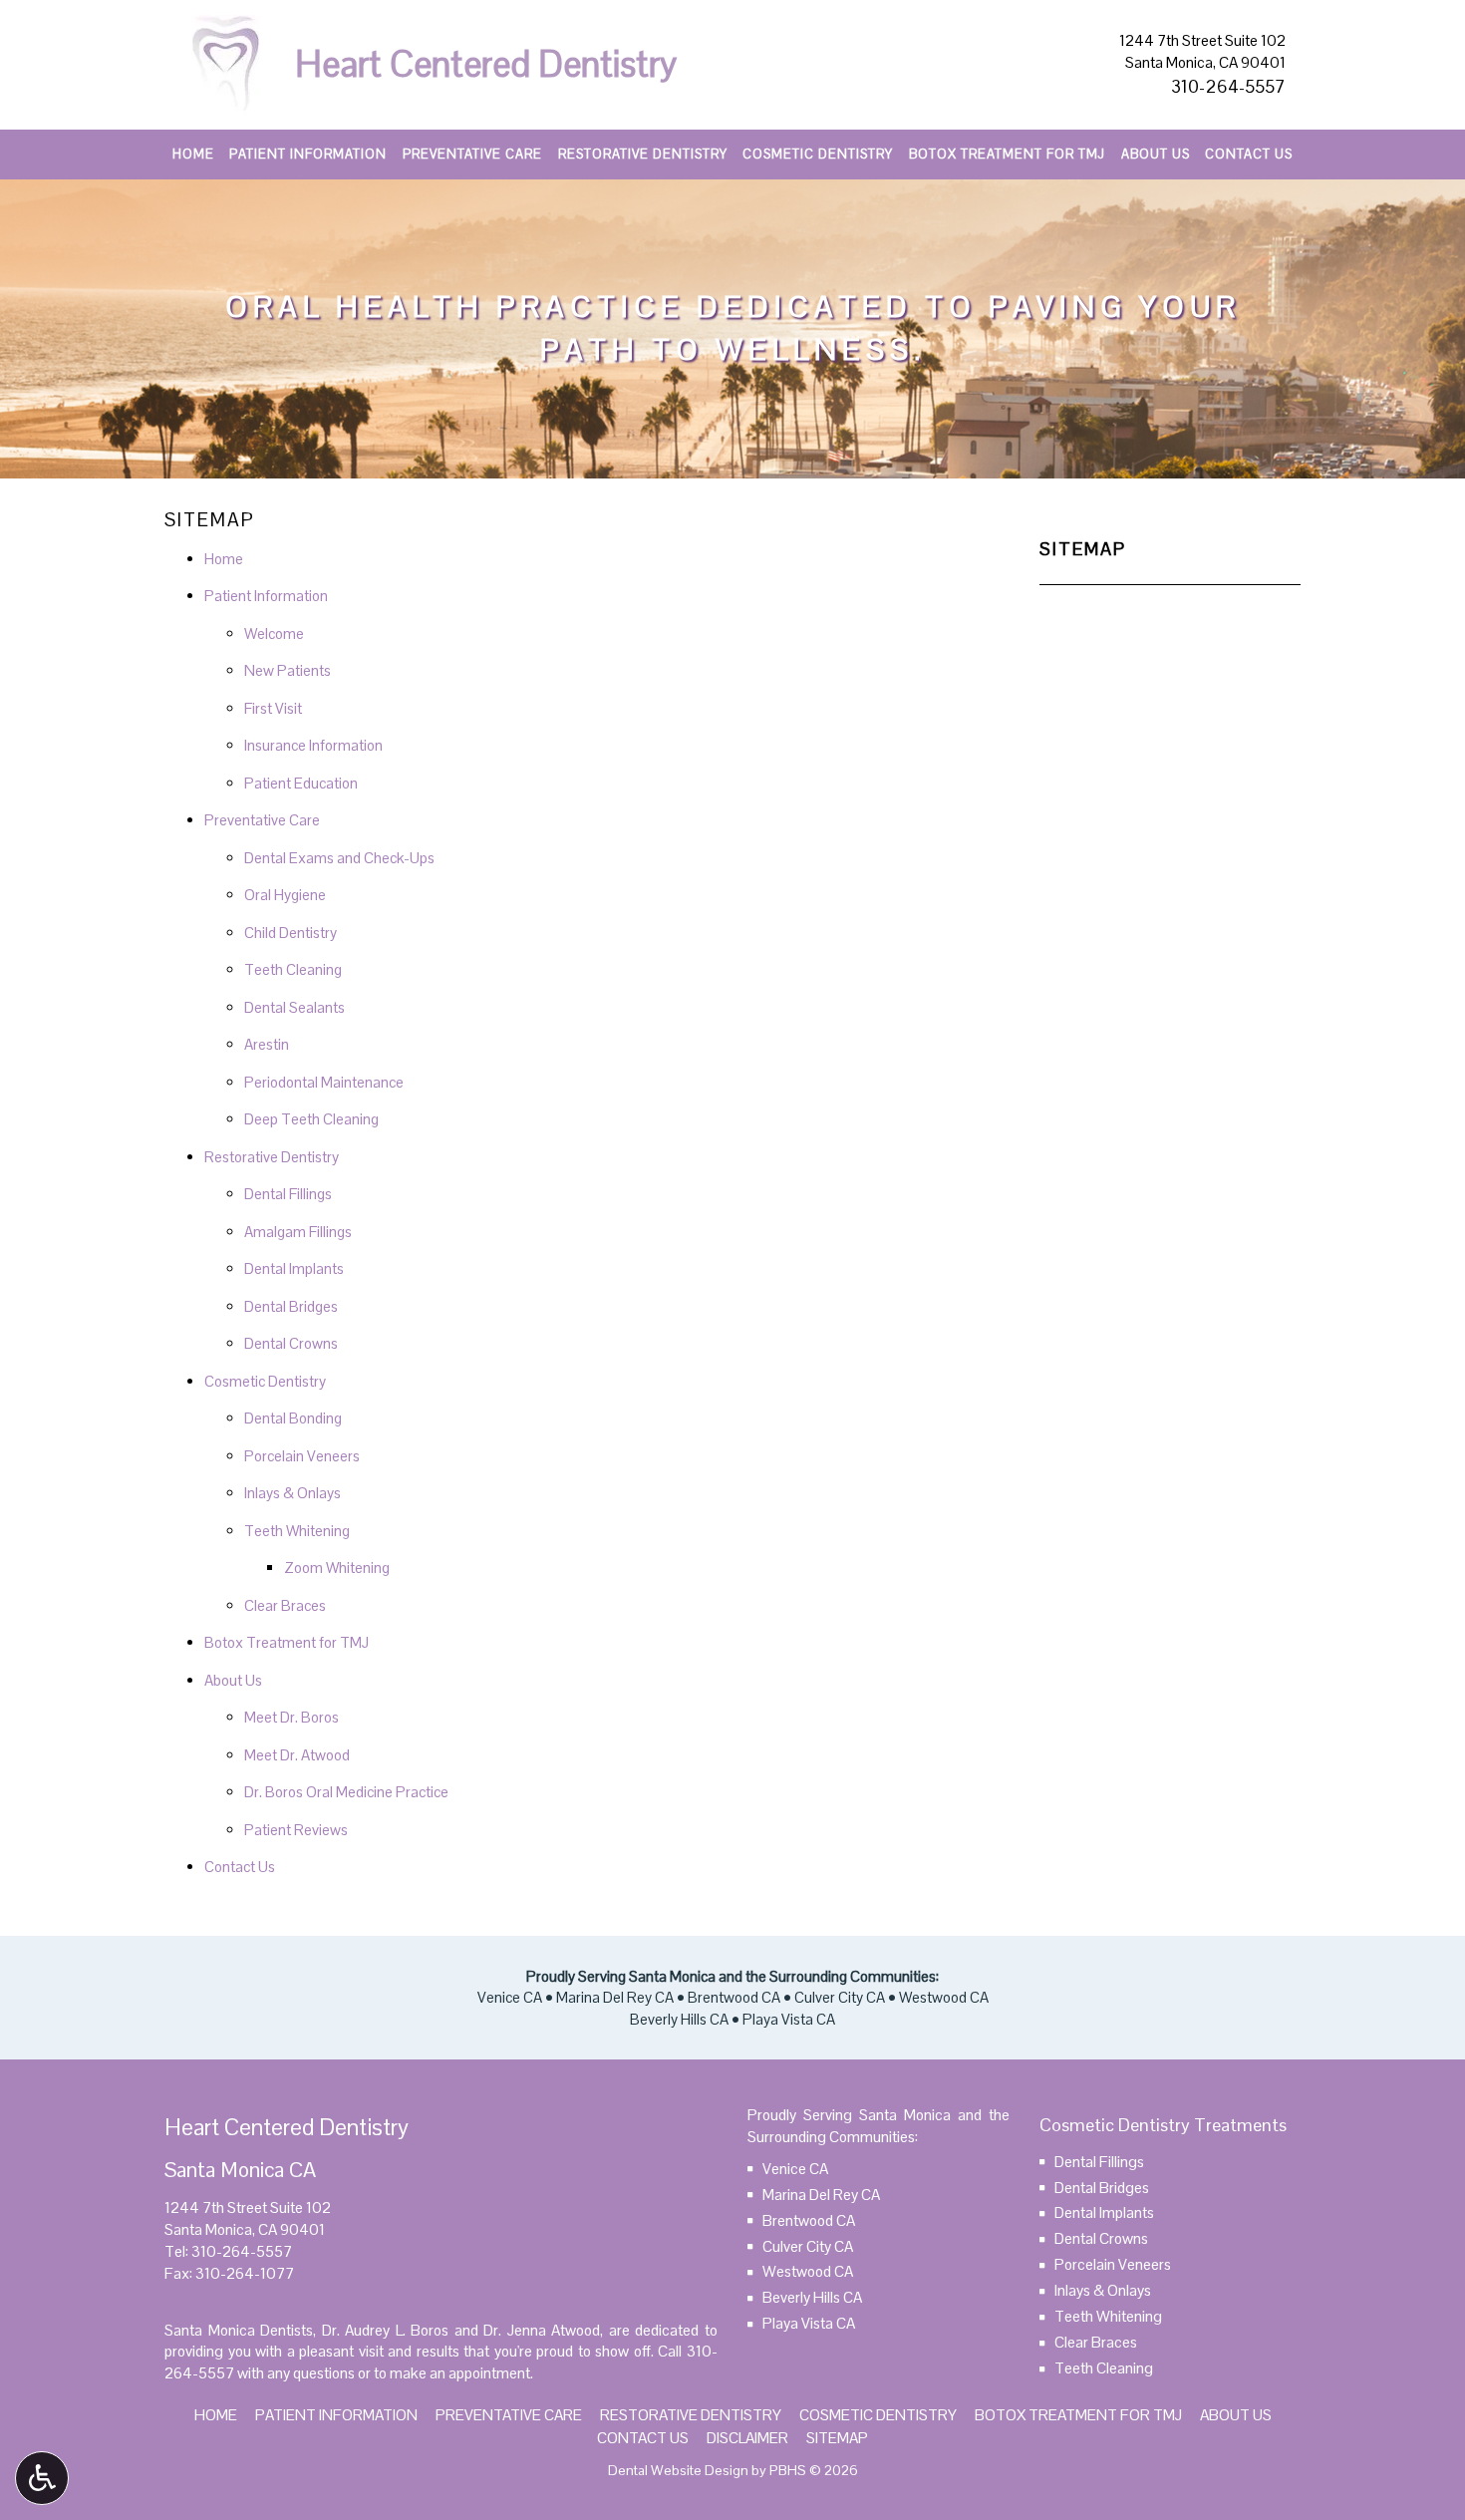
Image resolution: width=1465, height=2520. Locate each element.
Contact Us (1249, 155)
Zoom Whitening (337, 1568)
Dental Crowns (291, 1343)
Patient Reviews (296, 1830)
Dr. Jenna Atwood (542, 2330)
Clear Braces (285, 1605)
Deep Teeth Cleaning (311, 1119)
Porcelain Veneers (302, 1456)
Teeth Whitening (297, 1531)
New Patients (288, 670)
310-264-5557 (1228, 86)
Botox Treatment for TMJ (1007, 155)
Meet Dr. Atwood (297, 1755)
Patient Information (308, 155)
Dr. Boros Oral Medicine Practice (346, 1792)
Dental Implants (294, 1268)
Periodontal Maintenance (324, 1082)
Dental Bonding (293, 1418)
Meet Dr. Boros (292, 1717)
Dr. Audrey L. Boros (386, 2330)
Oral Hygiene (285, 895)
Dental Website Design (678, 2470)
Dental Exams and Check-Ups (339, 858)
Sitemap (1083, 549)
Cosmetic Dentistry (818, 155)
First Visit (273, 708)
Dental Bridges (291, 1306)
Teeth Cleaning (293, 969)
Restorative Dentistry (643, 155)
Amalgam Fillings (298, 1232)
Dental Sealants (294, 1007)
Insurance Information (313, 745)
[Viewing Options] (42, 2478)
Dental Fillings (288, 1194)
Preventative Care (472, 155)
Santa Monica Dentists (239, 2330)
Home (193, 155)
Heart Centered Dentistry (486, 64)
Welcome (274, 633)
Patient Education (301, 783)
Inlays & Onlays (293, 1493)
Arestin (267, 1044)
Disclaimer (747, 2438)
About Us (1156, 155)
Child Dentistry (291, 933)
